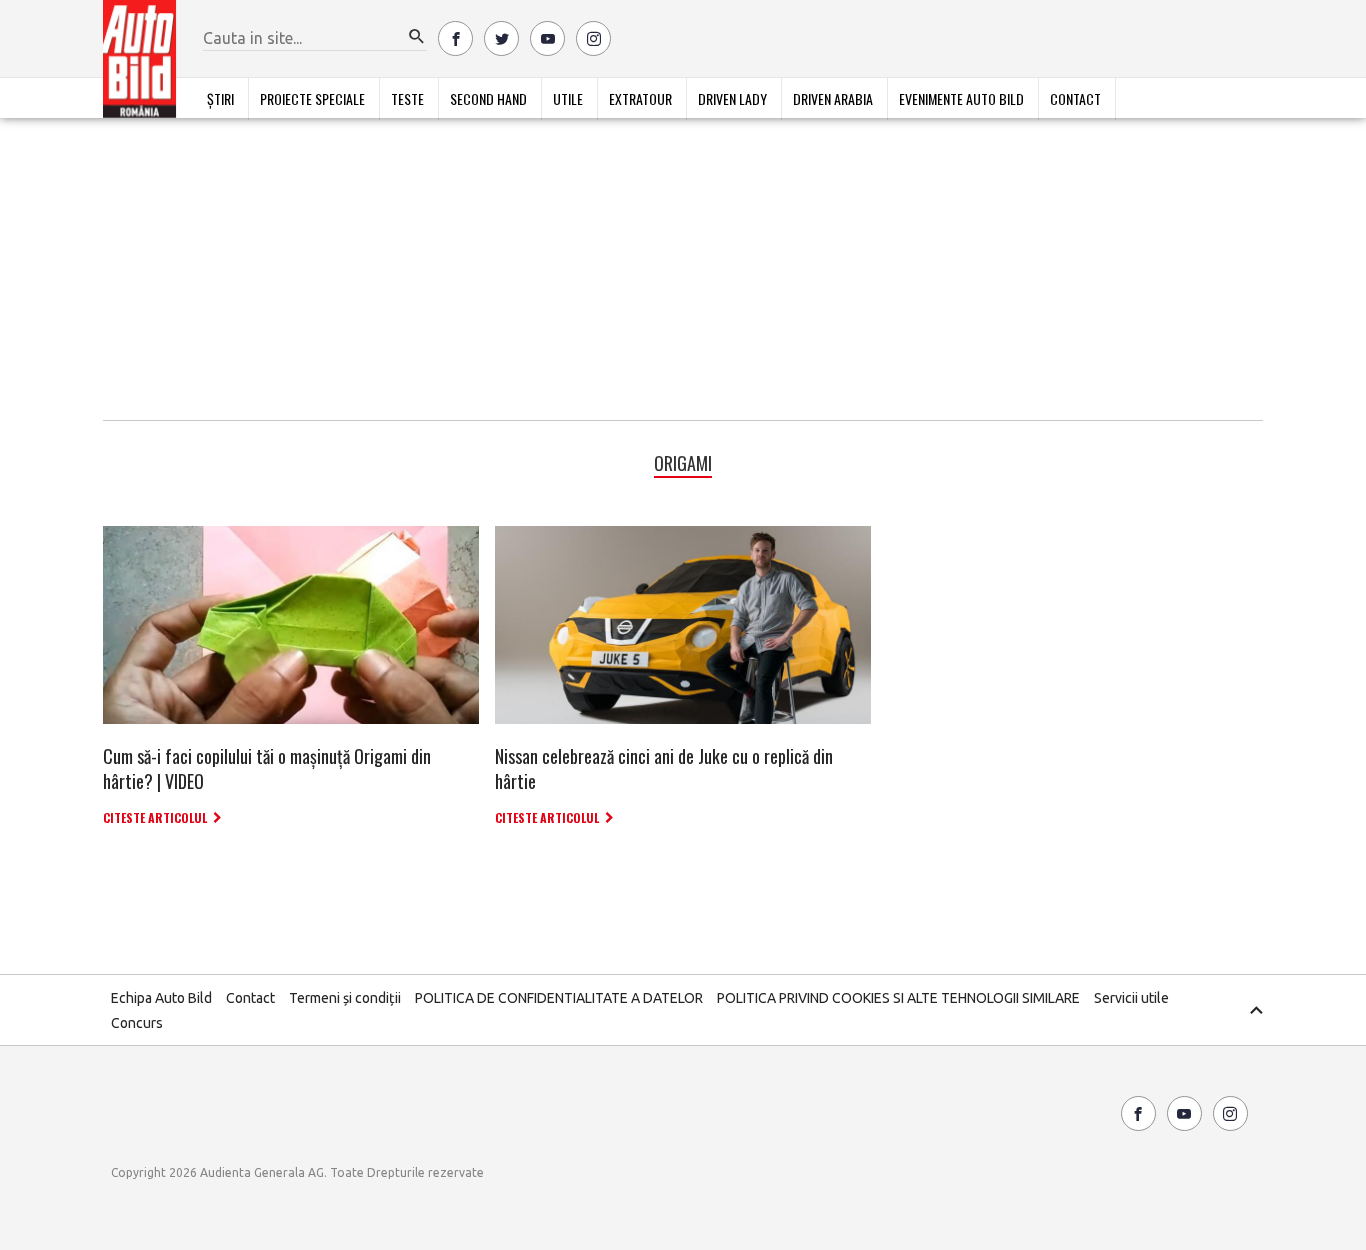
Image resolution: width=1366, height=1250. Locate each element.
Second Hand (488, 98)
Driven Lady (732, 98)
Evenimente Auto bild (961, 98)
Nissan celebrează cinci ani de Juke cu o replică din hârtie (664, 768)
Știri (220, 98)
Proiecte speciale (312, 98)
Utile (568, 98)
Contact (1075, 98)
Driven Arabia (833, 98)
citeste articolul (155, 817)
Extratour (640, 98)
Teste (407, 98)
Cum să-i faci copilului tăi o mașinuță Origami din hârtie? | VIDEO (267, 768)
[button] (417, 37)
